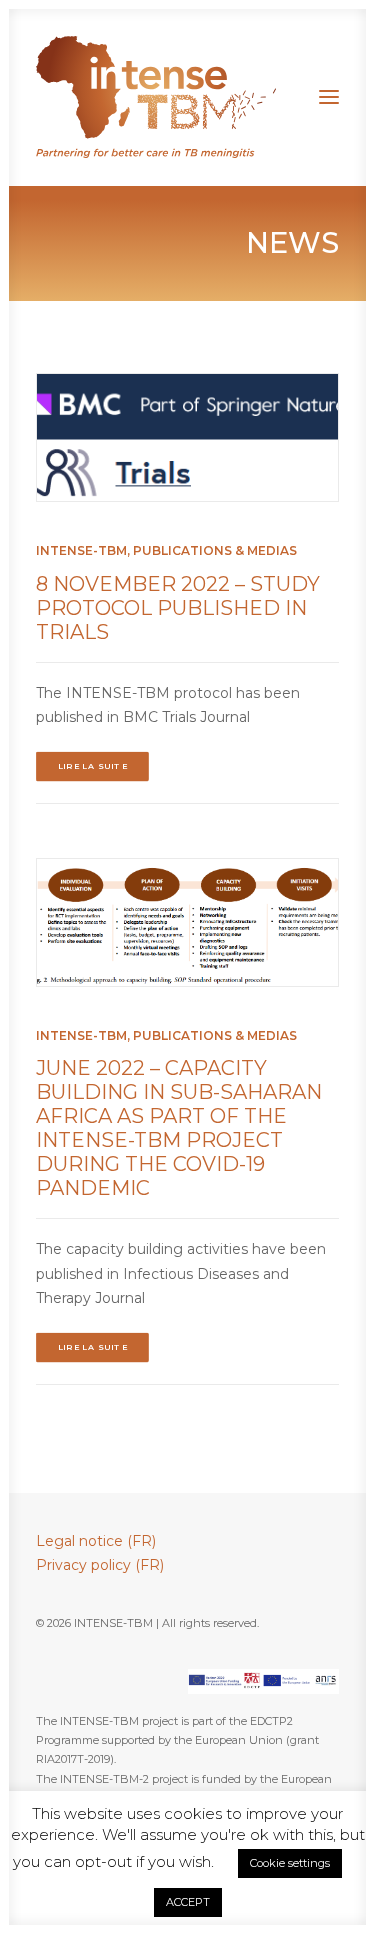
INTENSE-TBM (81, 550)
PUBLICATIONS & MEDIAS (215, 550)
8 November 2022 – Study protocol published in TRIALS (178, 608)
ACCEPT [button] (188, 1902)
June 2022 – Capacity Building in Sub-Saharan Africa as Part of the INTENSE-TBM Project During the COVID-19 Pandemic (179, 1128)
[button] (329, 97)
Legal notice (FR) (96, 1541)
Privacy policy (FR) (100, 1565)
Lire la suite (93, 766)
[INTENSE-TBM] (156, 97)
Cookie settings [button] (290, 1863)
